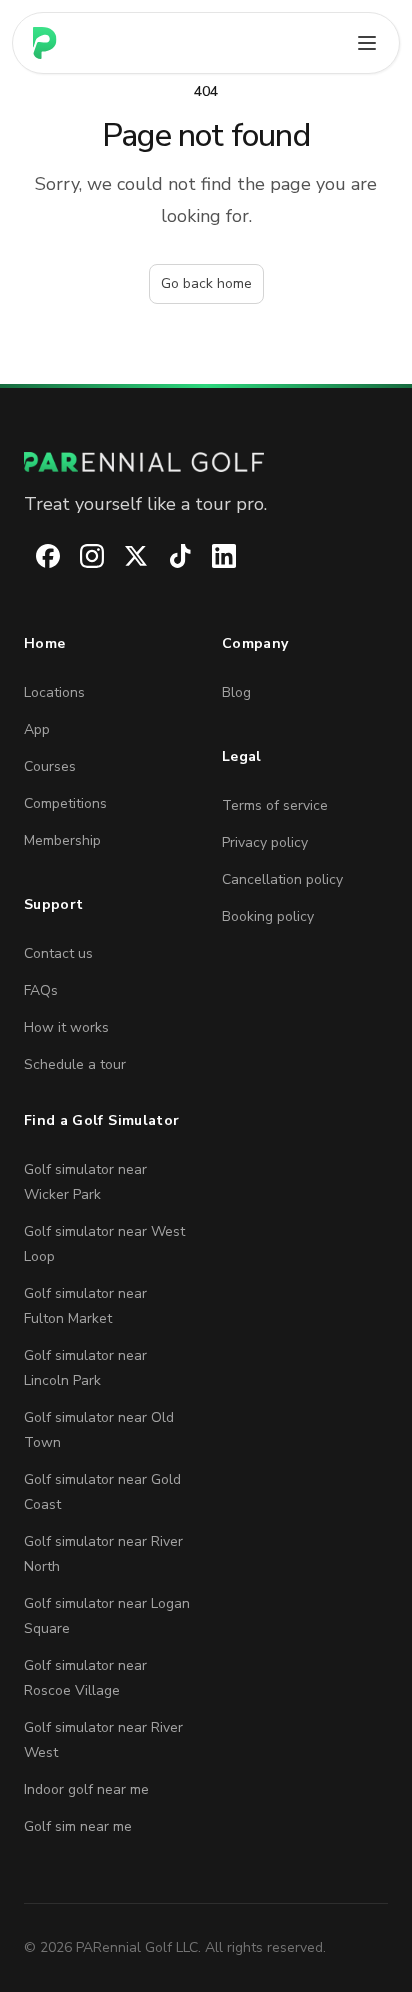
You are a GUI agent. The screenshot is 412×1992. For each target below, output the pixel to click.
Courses (50, 766)
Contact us (58, 953)
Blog (236, 692)
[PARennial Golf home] (206, 462)
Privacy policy (265, 842)
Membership (62, 840)
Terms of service (275, 805)
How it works (66, 1027)
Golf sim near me (78, 1826)
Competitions (65, 803)
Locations (54, 692)
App (37, 729)
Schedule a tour (75, 1064)
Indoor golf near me (86, 1789)
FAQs (41, 990)
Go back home (206, 283)
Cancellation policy (282, 879)
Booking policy (268, 916)
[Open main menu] (367, 43)
